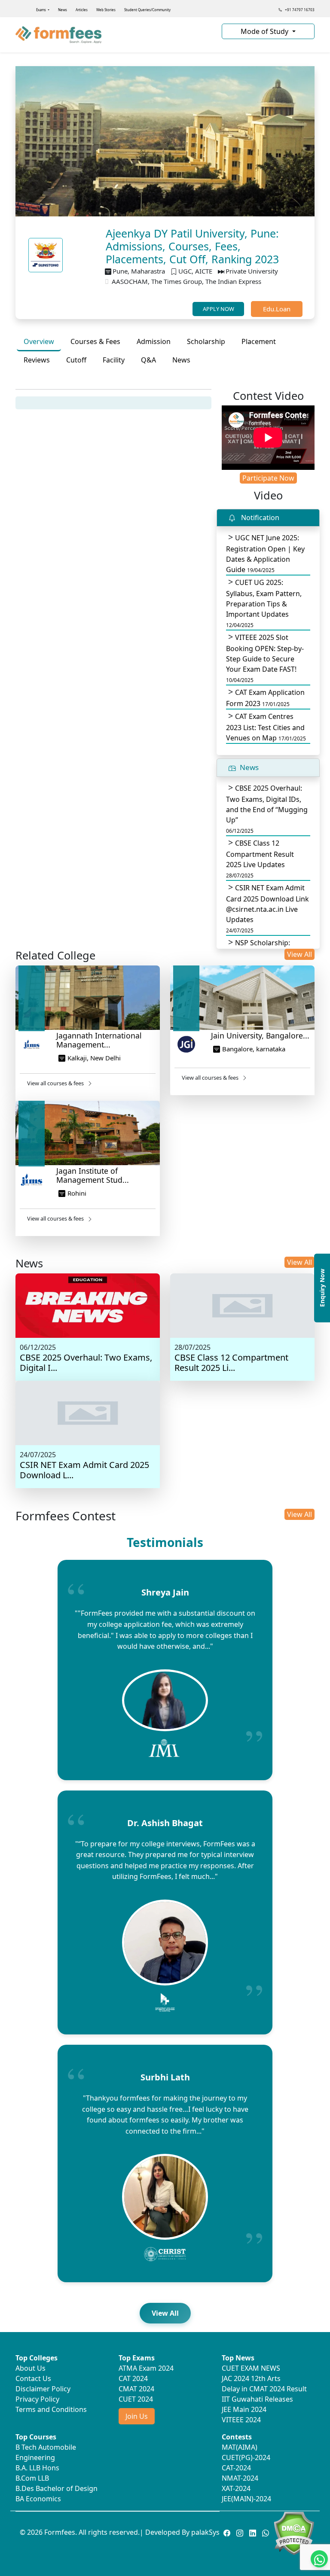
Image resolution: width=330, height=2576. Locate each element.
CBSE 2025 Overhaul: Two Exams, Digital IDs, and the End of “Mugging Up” (267, 809)
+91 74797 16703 (299, 10)
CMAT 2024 (136, 2389)
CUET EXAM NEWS (251, 2368)
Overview (39, 341)
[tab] (39, 342)
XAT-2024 (236, 2488)
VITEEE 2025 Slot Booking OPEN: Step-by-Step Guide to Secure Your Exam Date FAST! (265, 658)
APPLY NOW (218, 309)
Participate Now (268, 478)
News (63, 10)
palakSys (205, 2532)
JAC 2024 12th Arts (251, 2378)
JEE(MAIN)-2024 (246, 2499)
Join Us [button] (137, 2416)
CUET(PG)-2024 (246, 2457)
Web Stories (106, 10)
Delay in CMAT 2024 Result (264, 2389)
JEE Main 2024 (244, 2409)
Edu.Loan (277, 309)
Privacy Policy (37, 2399)
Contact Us (33, 2378)
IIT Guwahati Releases (257, 2399)
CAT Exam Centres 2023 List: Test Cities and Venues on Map (266, 727)
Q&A (148, 360)
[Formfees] (113, 35)
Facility (114, 360)
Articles (82, 10)
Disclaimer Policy (43, 2389)
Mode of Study (265, 31)
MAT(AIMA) (240, 2447)
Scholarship (206, 341)
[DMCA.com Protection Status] (294, 2533)
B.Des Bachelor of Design (57, 2488)
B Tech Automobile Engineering (46, 2452)
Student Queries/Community (147, 10)
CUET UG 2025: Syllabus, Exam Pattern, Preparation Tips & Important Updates (264, 603)
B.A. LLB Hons (37, 2468)
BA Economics (38, 2499)
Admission (154, 341)
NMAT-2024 (240, 2478)
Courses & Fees (95, 341)
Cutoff (76, 360)
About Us (31, 2368)
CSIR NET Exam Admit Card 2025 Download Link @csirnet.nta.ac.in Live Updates (267, 909)
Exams (41, 10)
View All (299, 954)
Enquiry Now (322, 1288)
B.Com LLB (32, 2478)
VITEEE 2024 (241, 2420)
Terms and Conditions (51, 2409)
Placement (259, 341)
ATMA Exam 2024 (146, 2368)
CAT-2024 (236, 2468)
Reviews (37, 360)
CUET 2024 (136, 2399)
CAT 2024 (133, 2378)
